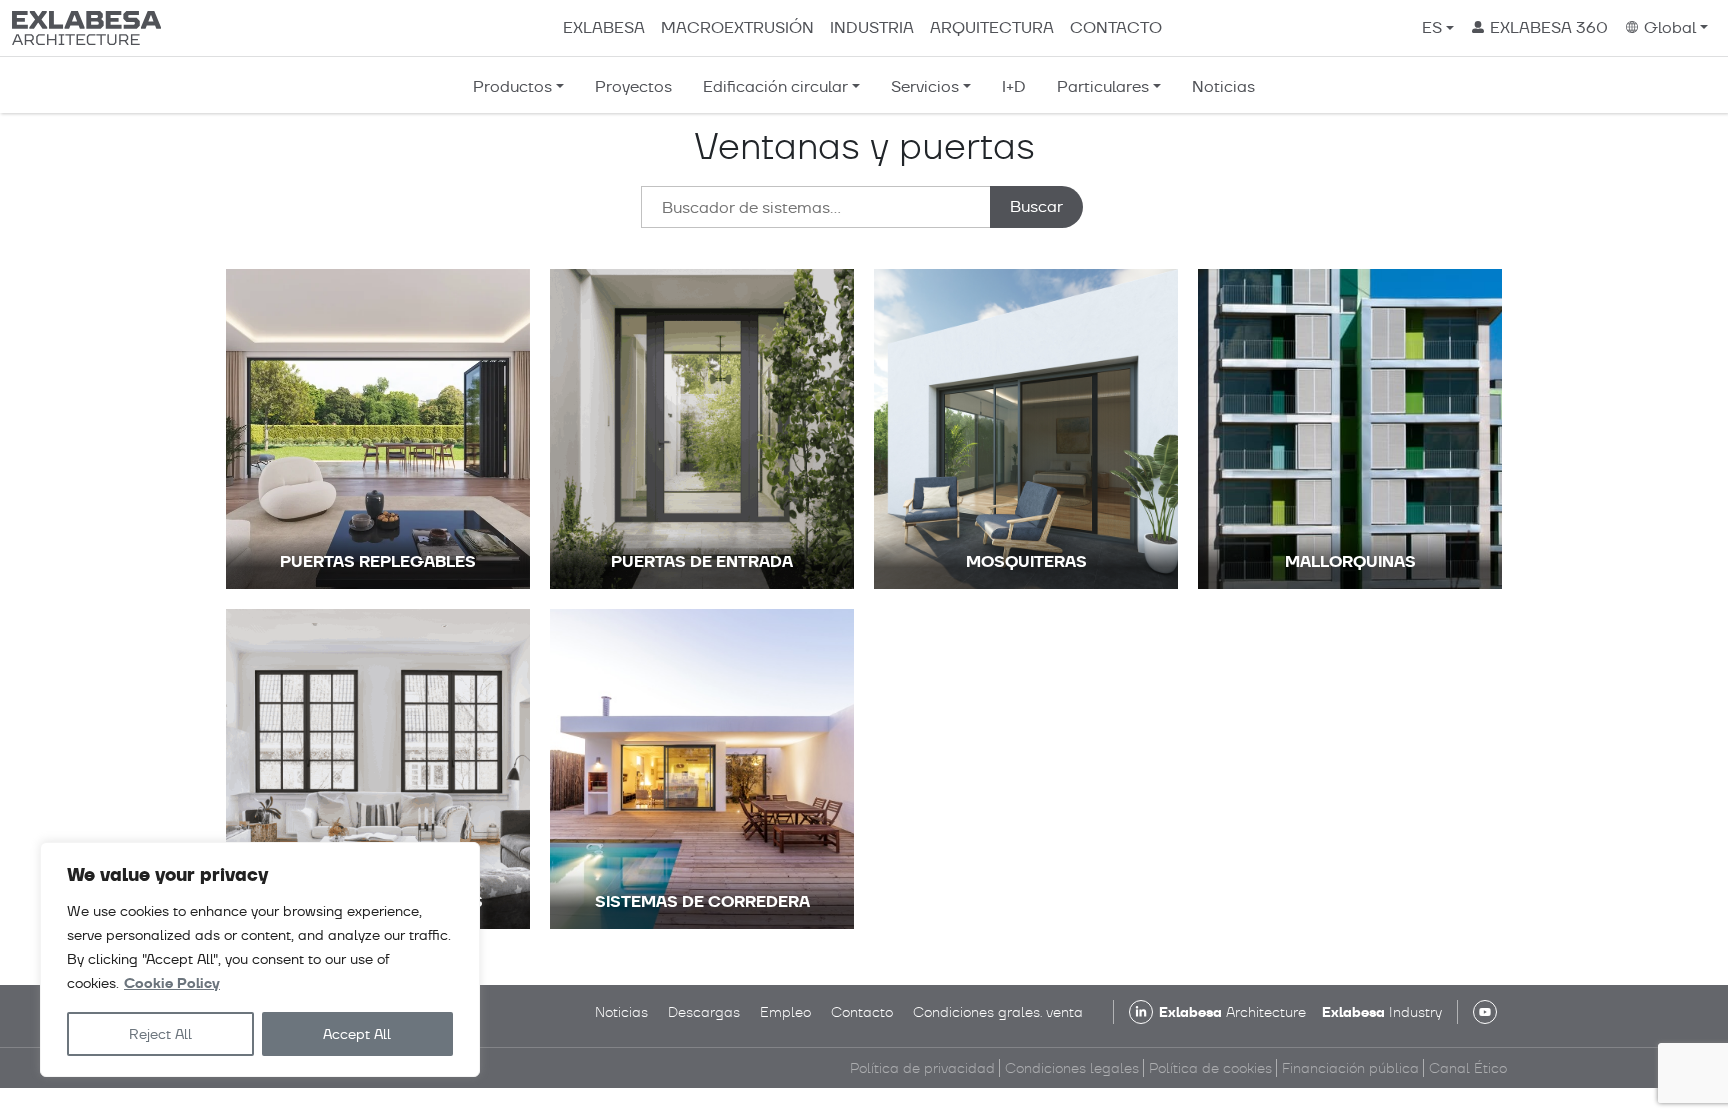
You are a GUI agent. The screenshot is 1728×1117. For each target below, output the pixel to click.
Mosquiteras (1026, 561)
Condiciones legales (1072, 1068)
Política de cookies (1210, 1068)
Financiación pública (1350, 1068)
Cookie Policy (172, 983)
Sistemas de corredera (702, 901)
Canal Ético (1468, 1068)
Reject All (160, 1034)
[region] (260, 959)
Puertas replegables (378, 561)
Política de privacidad (922, 1068)
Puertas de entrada (702, 561)
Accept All (357, 1034)
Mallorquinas (1350, 561)
